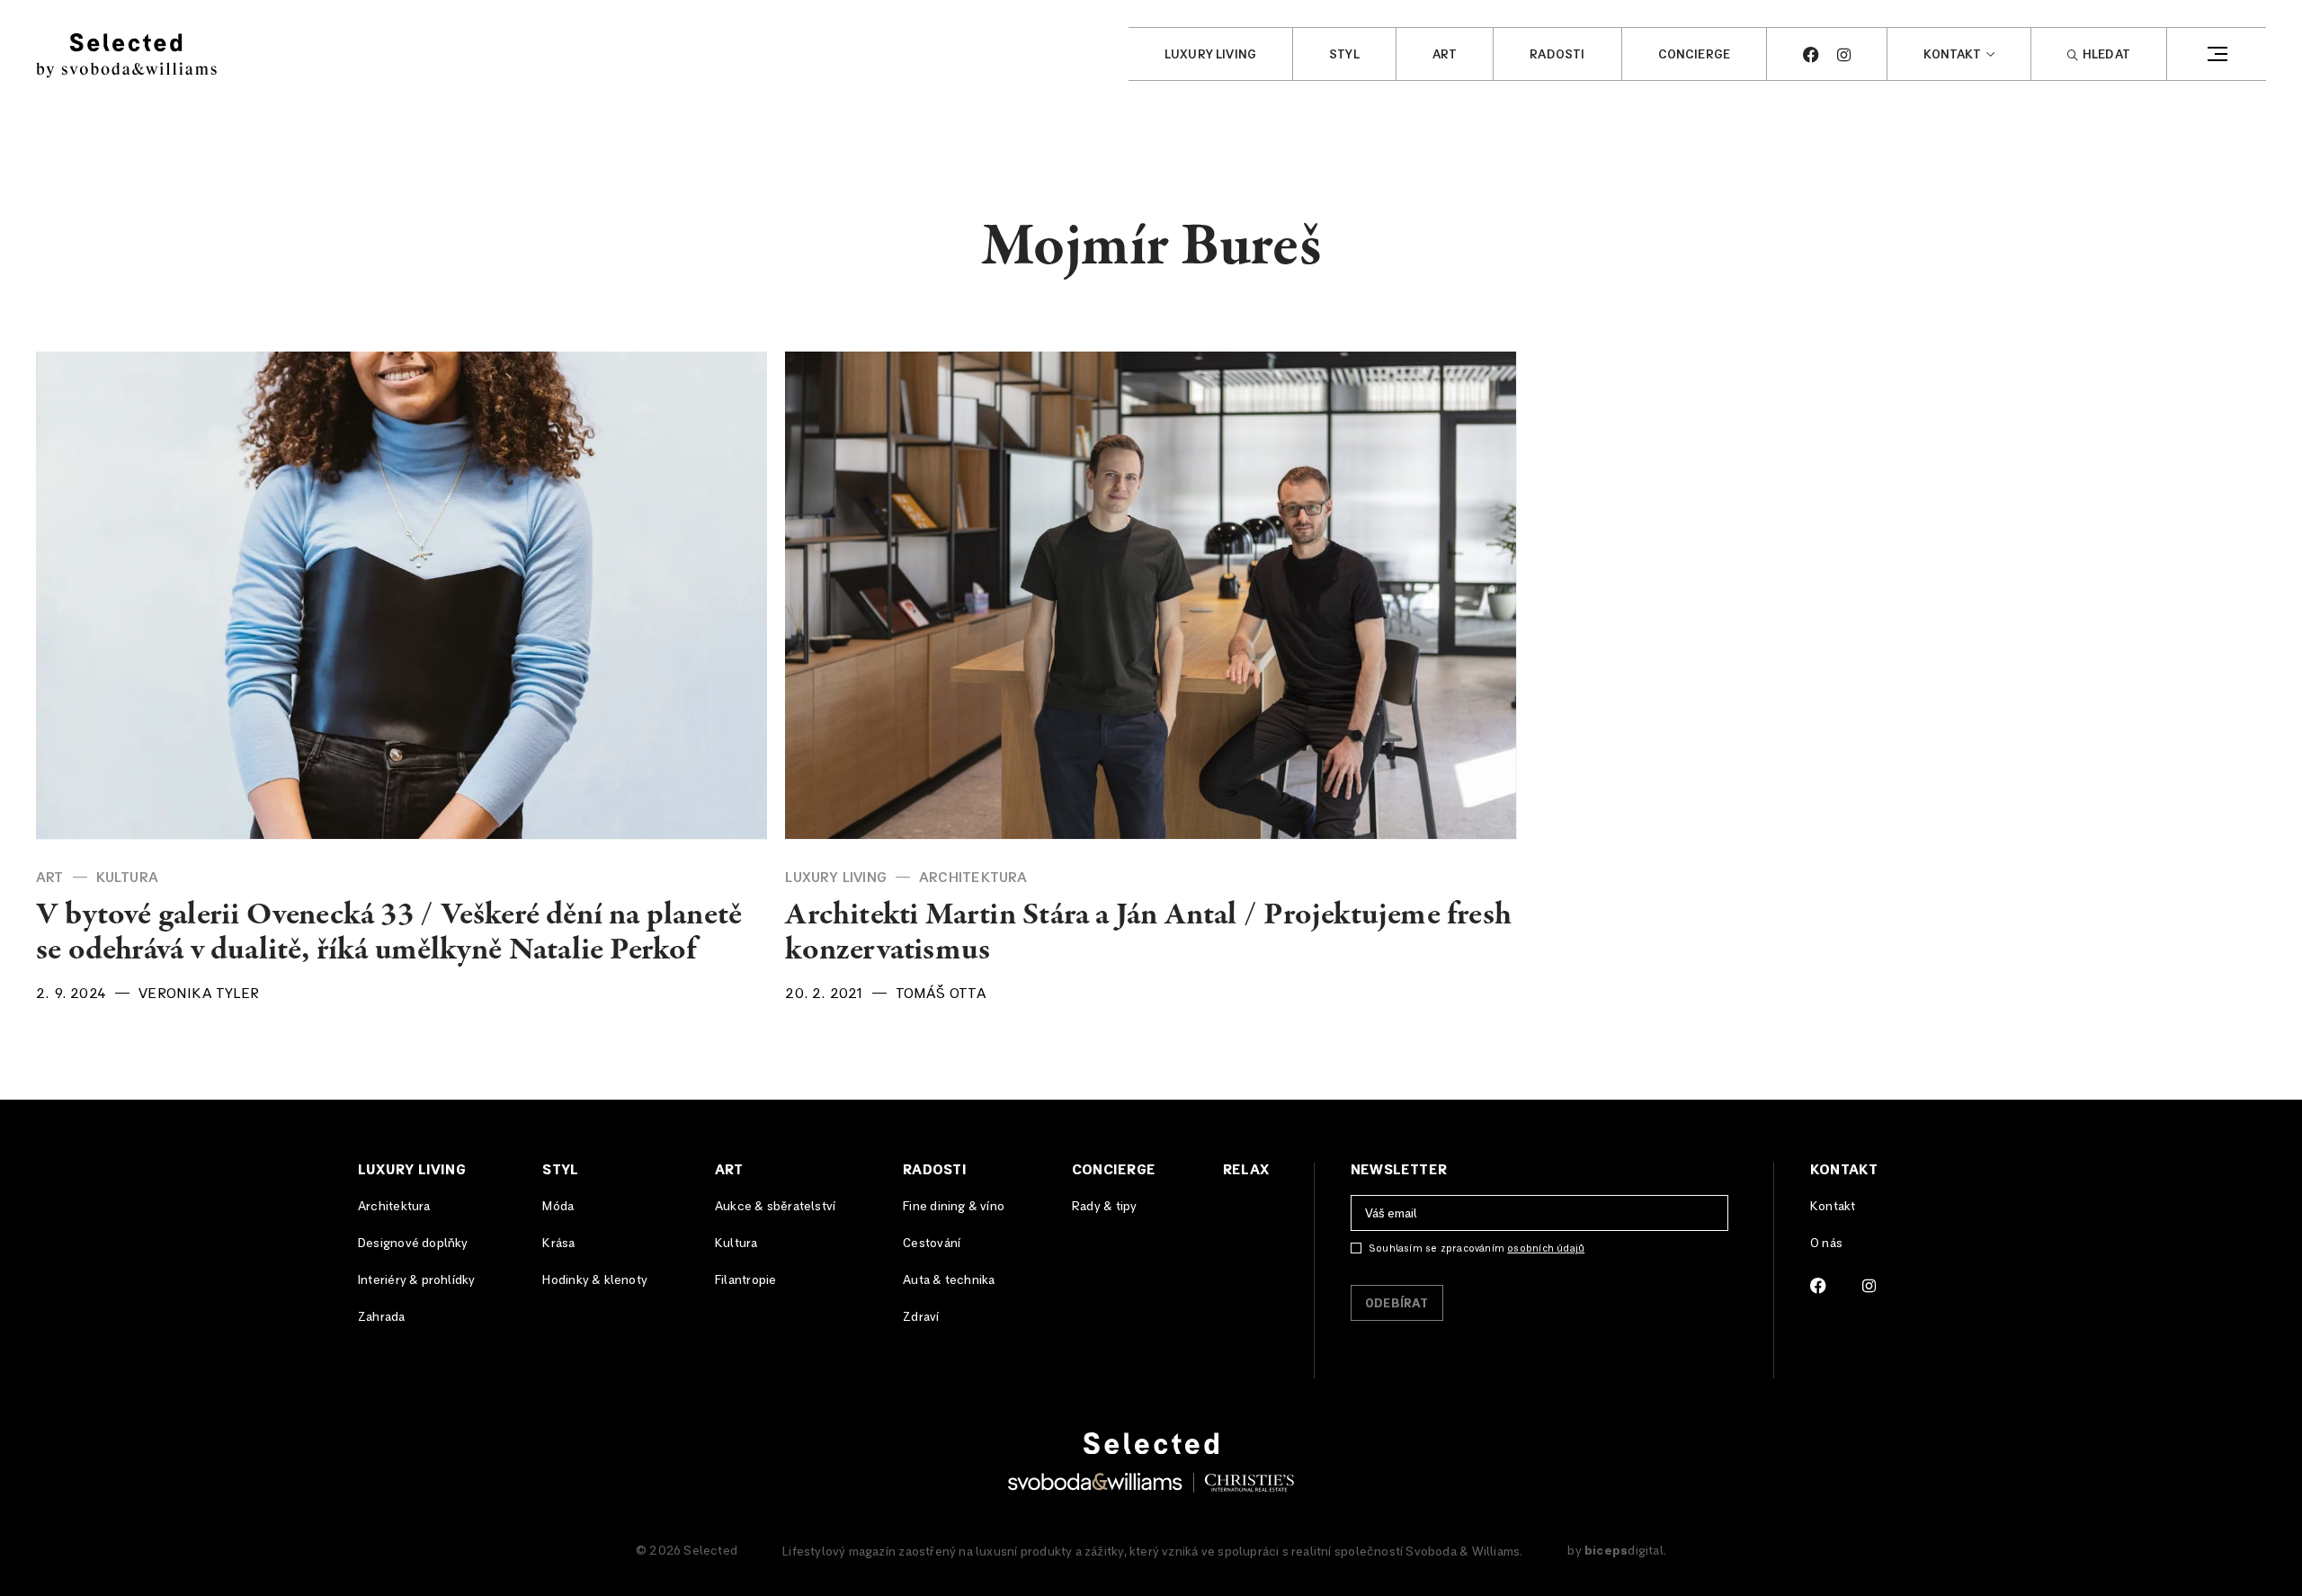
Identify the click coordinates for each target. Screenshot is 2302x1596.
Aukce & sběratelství (775, 1207)
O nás (1826, 1244)
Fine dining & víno (954, 1207)
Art (1445, 55)
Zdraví (921, 1317)
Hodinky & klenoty (595, 1280)
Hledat (2106, 55)
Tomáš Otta (941, 994)
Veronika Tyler (199, 994)
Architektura (973, 878)
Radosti (1557, 55)
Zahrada (381, 1317)
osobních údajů (1546, 1248)
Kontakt (1952, 55)
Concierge (1695, 55)
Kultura (127, 878)
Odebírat (1397, 1304)
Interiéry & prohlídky (416, 1280)
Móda (558, 1207)
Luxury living (1210, 55)
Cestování (932, 1244)
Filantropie (745, 1280)
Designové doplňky (413, 1244)
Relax (1246, 1170)
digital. (1625, 1551)
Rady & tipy (1104, 1207)
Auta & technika (949, 1280)
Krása (558, 1244)
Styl (1344, 55)
